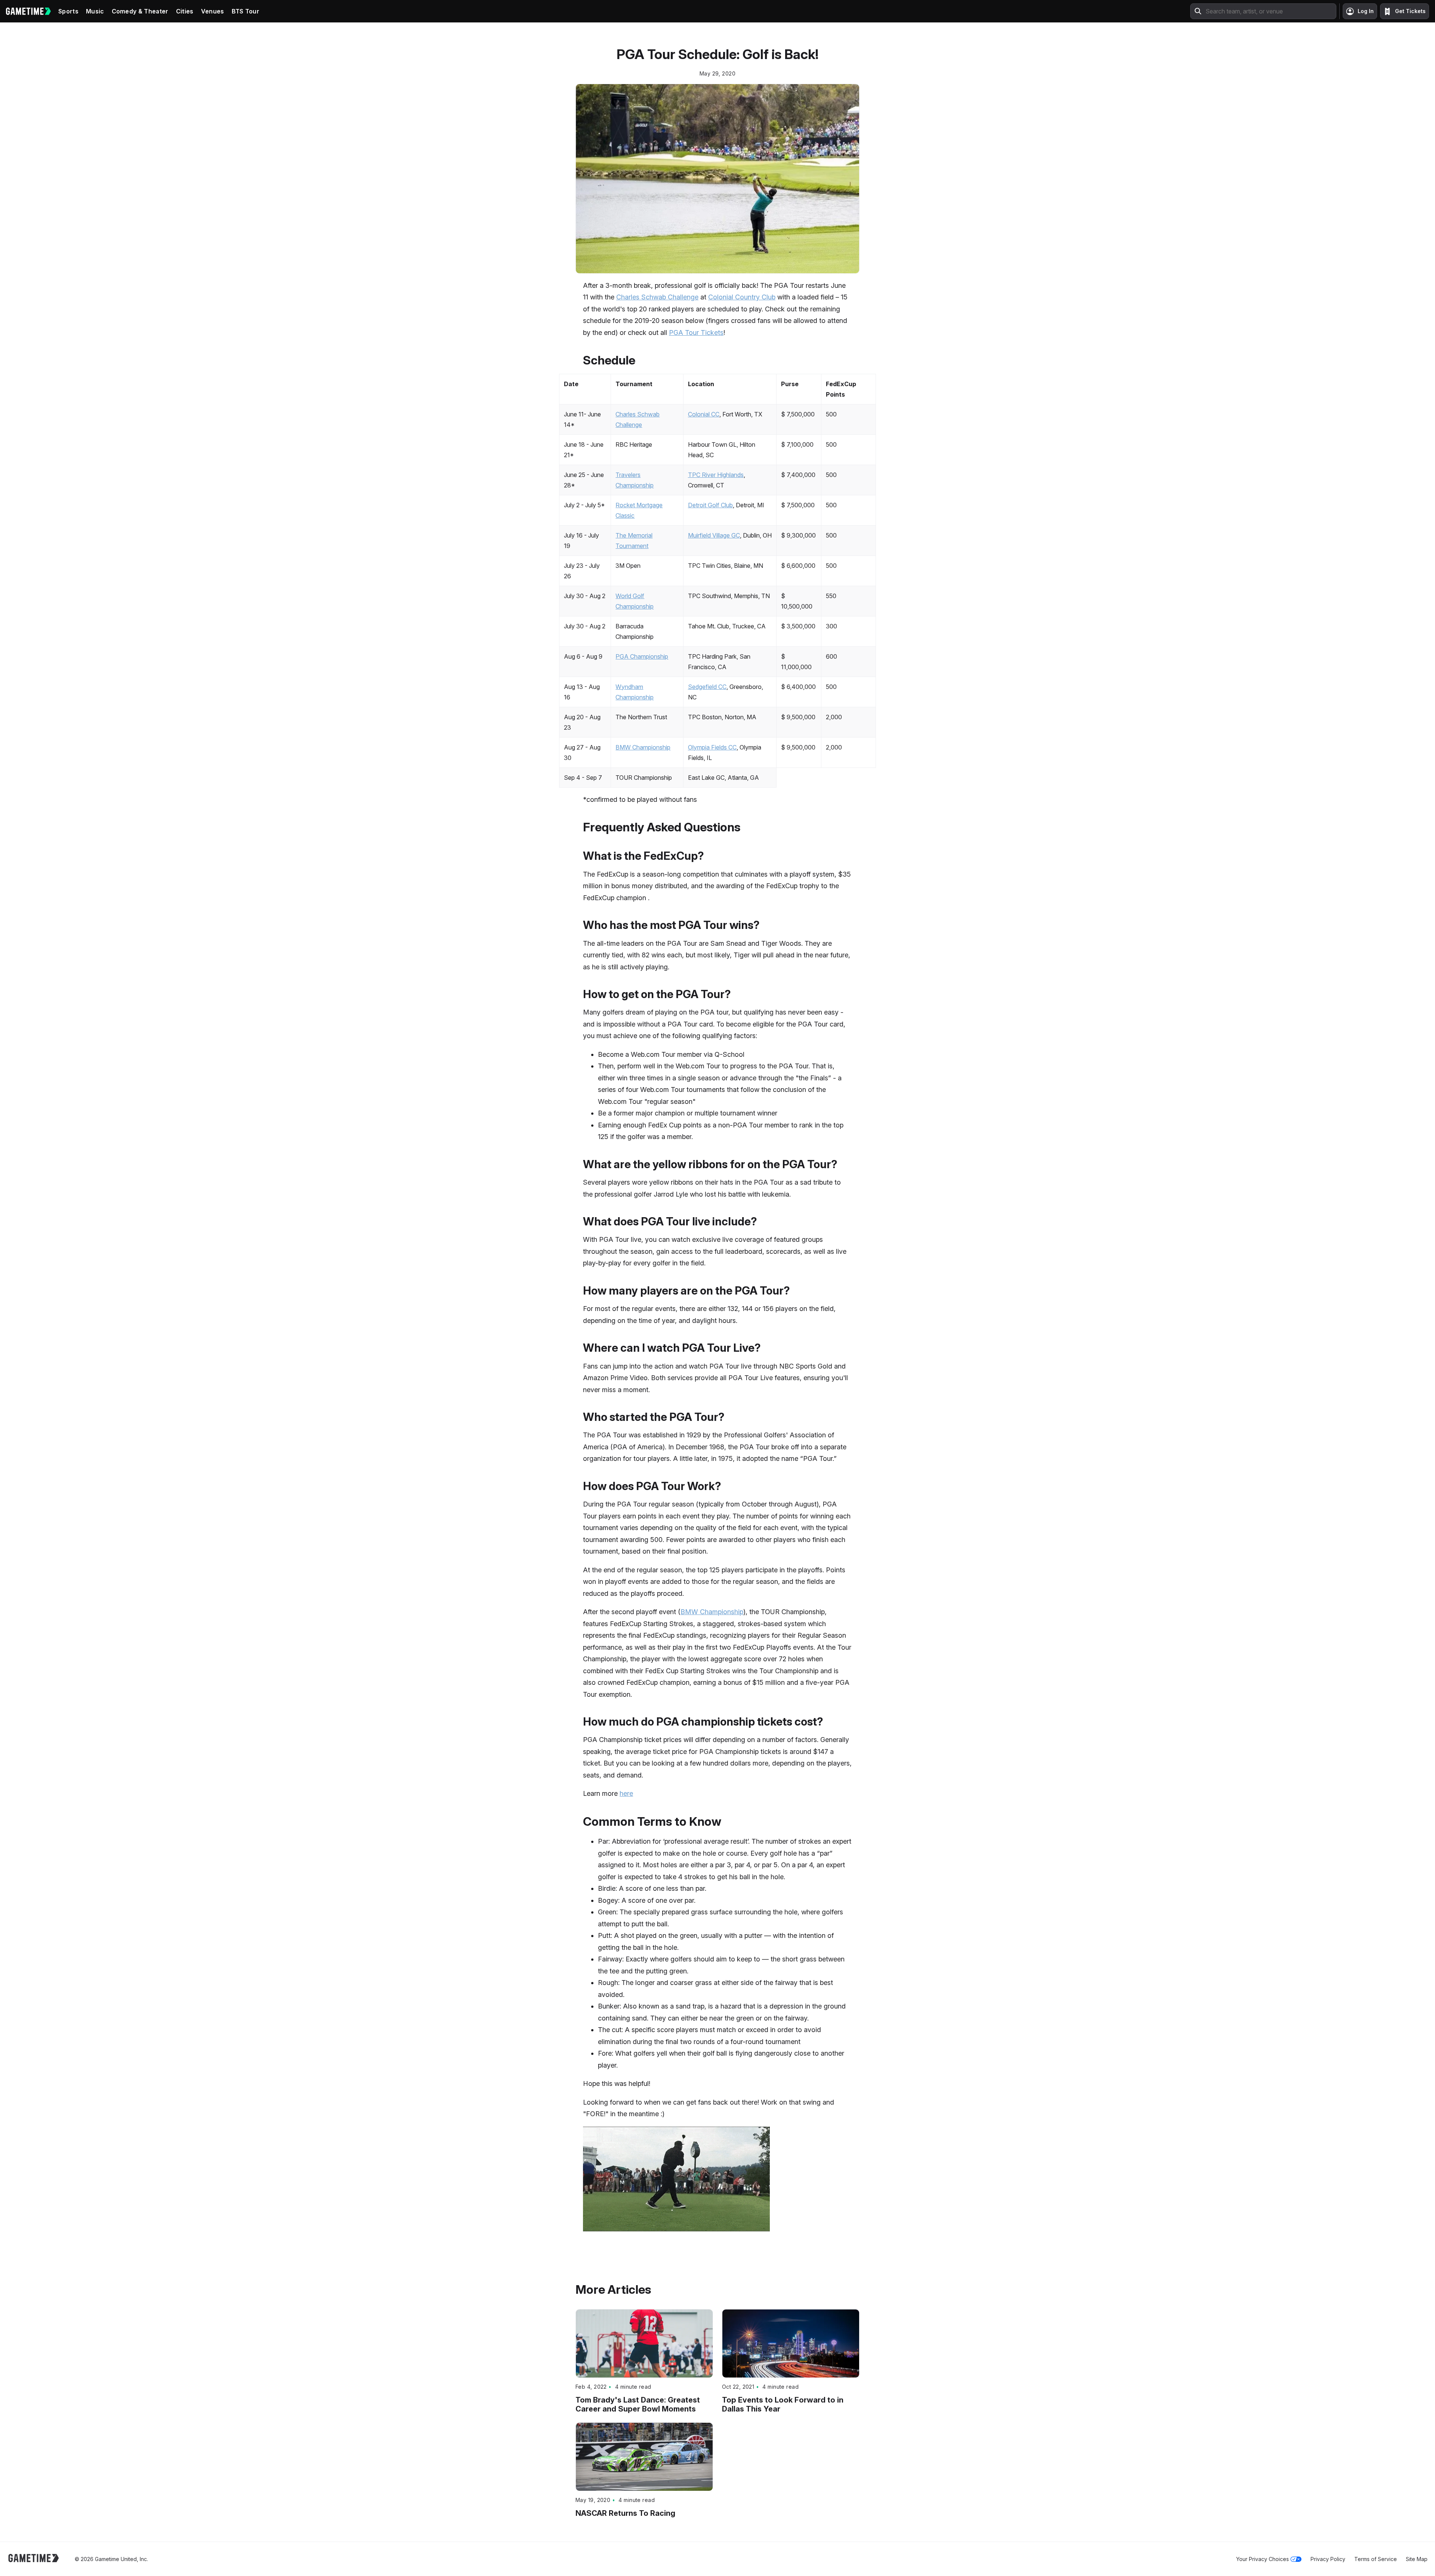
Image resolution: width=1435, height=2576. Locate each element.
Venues (213, 11)
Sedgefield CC (707, 687)
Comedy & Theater (140, 11)
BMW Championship (643, 747)
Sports (68, 11)
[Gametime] (28, 11)
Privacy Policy (1328, 2559)
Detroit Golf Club (710, 505)
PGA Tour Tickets (696, 333)
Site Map (1417, 2559)
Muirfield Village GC (714, 535)
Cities (185, 11)
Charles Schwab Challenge (657, 297)
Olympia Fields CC (712, 747)
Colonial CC (704, 414)
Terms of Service (1376, 2559)
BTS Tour (246, 11)
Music (95, 11)
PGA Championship (642, 656)
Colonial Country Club (742, 297)
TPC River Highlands (716, 475)
